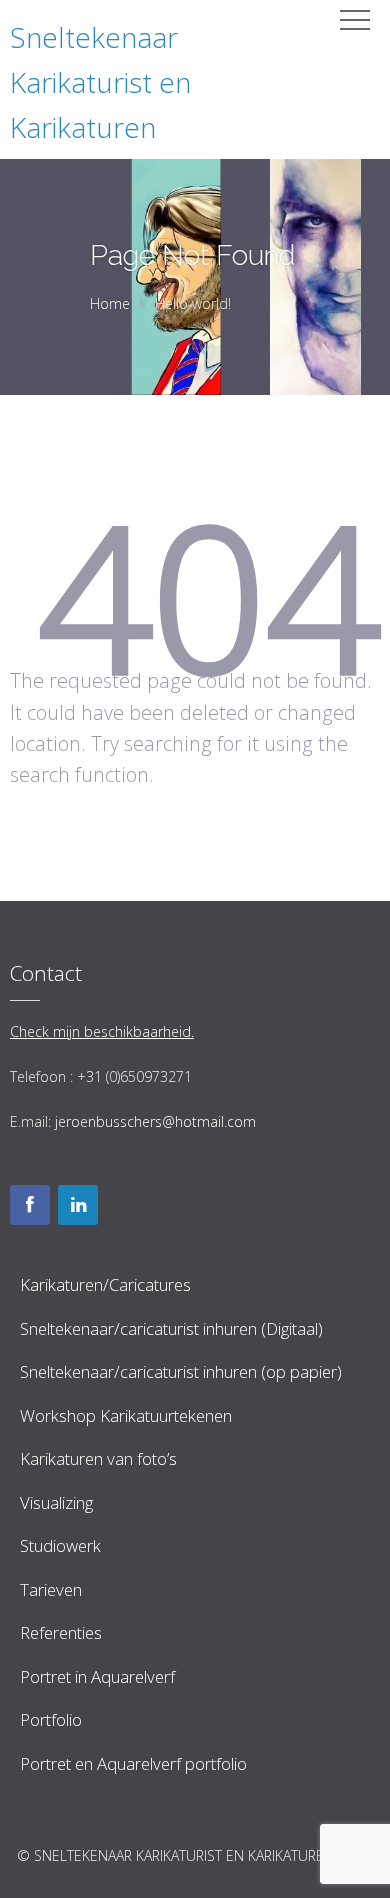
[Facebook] (30, 1205)
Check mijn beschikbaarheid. (102, 1031)
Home (110, 303)
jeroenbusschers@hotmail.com (155, 1121)
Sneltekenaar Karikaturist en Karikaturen (100, 82)
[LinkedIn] (78, 1205)
